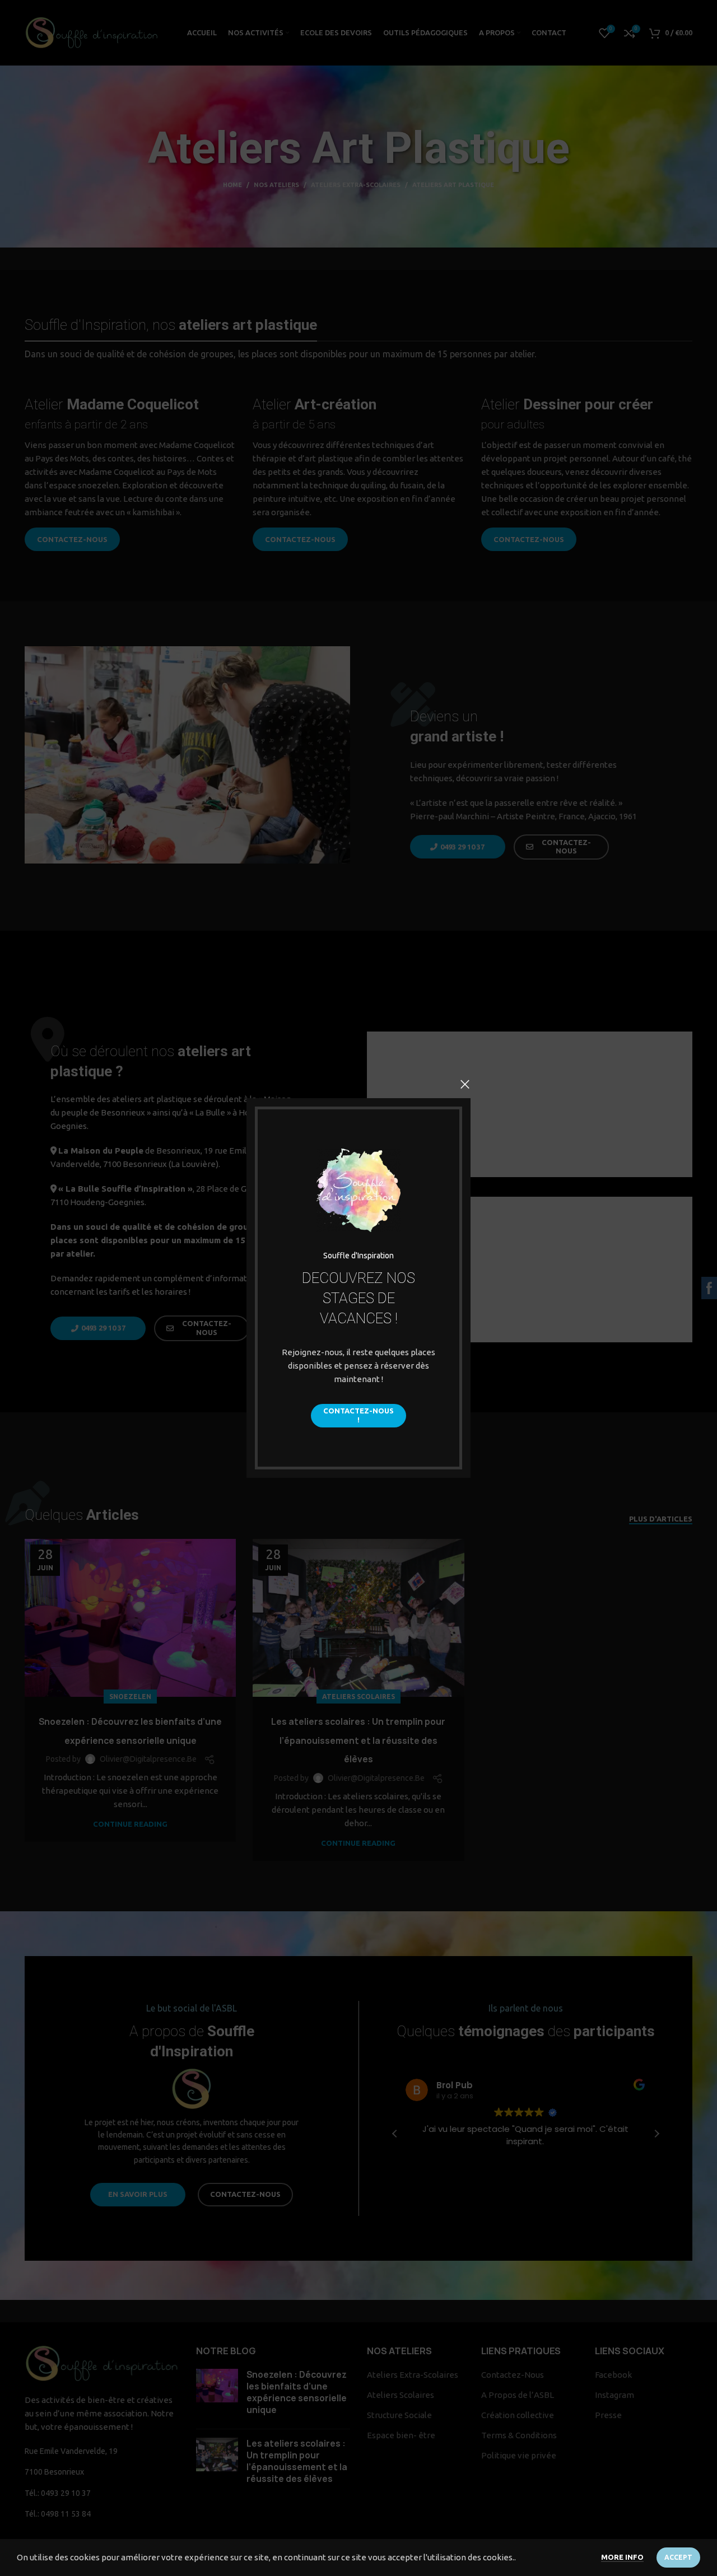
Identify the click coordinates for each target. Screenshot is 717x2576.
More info (622, 2557)
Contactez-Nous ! (358, 1415)
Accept (678, 2557)
